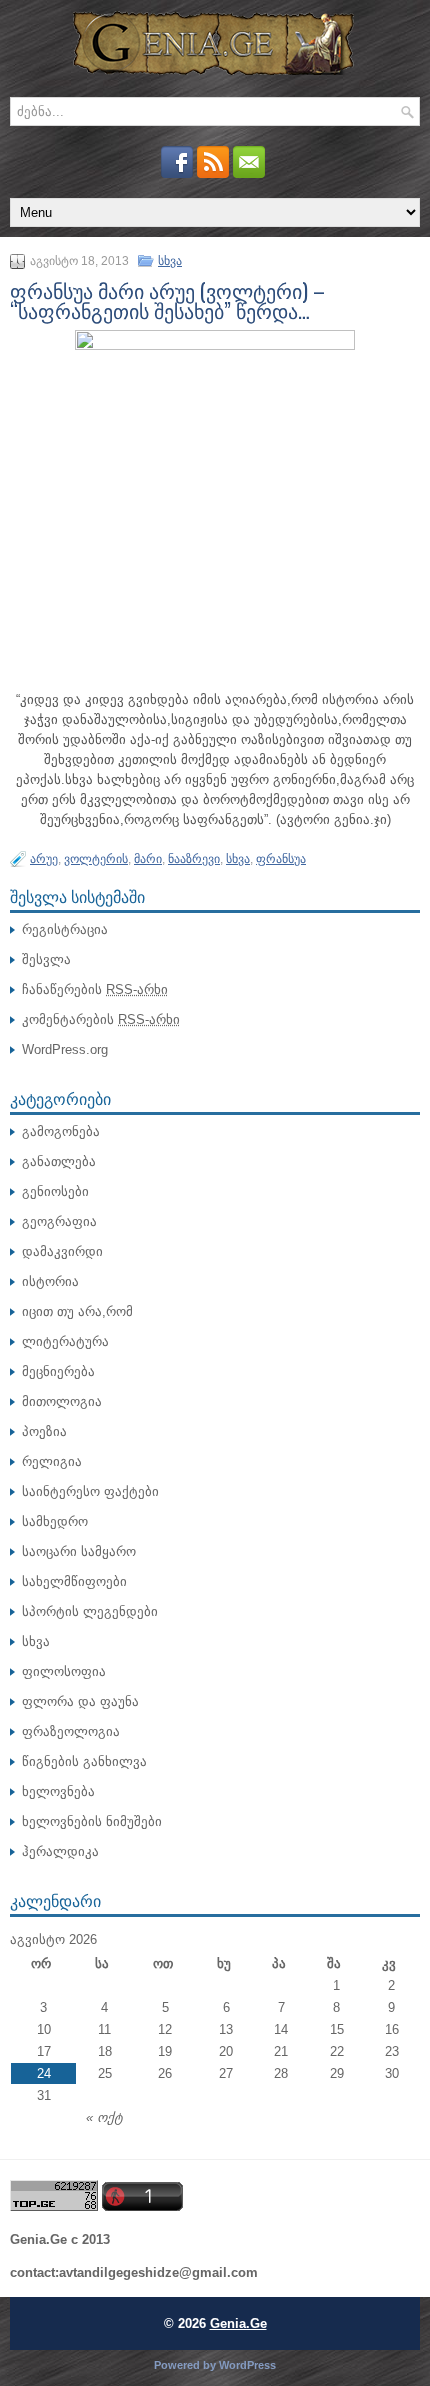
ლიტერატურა (65, 1341)
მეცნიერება (58, 1371)
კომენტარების (101, 1019)
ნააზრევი (194, 859)
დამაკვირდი (62, 1251)
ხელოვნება (58, 1791)
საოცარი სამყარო (79, 1551)
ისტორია (50, 1281)
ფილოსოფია (64, 1671)
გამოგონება (61, 1131)
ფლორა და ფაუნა (80, 1701)
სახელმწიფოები (74, 1581)
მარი (148, 859)
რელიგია (52, 1461)
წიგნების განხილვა (84, 1761)
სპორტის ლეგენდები (90, 1611)
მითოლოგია (62, 1401)
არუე (44, 859)
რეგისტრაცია (65, 929)
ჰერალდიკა (60, 1851)
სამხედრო (55, 1521)
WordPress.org (65, 1049)
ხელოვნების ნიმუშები (92, 1821)
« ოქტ (104, 2117)
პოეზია (44, 1431)
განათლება (59, 1161)
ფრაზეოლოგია (71, 1731)
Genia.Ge (238, 2323)
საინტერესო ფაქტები (90, 1491)
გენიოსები (55, 1191)
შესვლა (46, 959)
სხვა (170, 261)
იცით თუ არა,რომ (77, 1311)
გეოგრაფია (59, 1221)
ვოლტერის (96, 859)
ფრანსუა (281, 859)
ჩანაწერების (95, 989)
